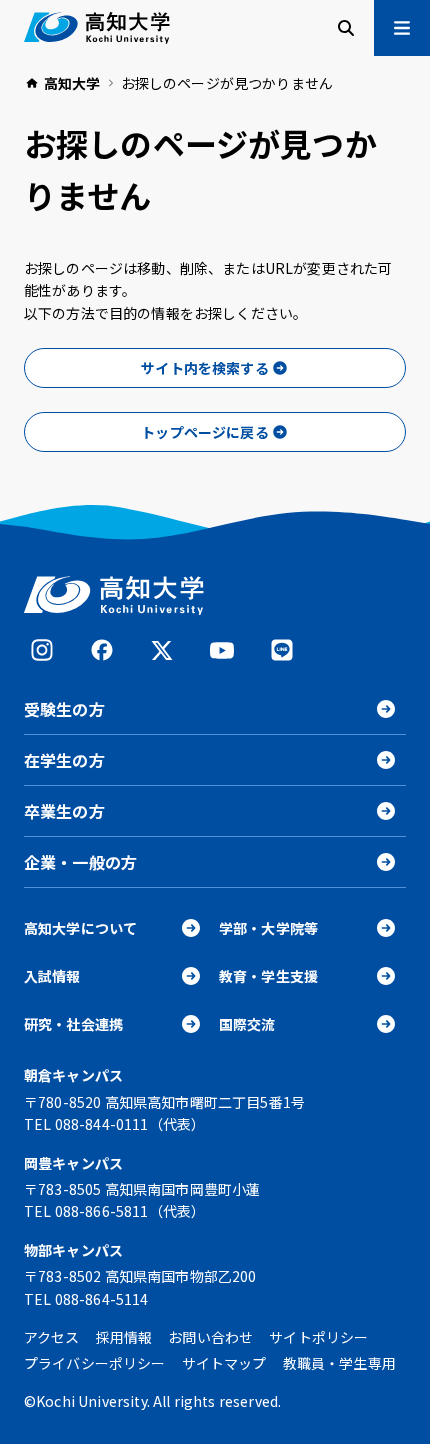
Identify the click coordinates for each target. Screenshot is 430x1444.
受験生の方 (64, 709)
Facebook (102, 650)
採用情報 (124, 1337)
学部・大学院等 (268, 928)
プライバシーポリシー (95, 1363)
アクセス (52, 1337)
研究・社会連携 (73, 1024)
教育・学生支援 (268, 976)
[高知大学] (97, 28)
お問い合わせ (210, 1337)
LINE (282, 650)
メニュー (402, 28)
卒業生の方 (64, 811)
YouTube (222, 650)
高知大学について (80, 928)
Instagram (42, 650)
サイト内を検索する (204, 368)
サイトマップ (224, 1363)
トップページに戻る (204, 432)
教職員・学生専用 (339, 1363)
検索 (346, 28)
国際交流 (247, 1024)
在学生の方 (64, 760)
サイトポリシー (318, 1337)
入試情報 (52, 976)
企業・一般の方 (80, 862)
